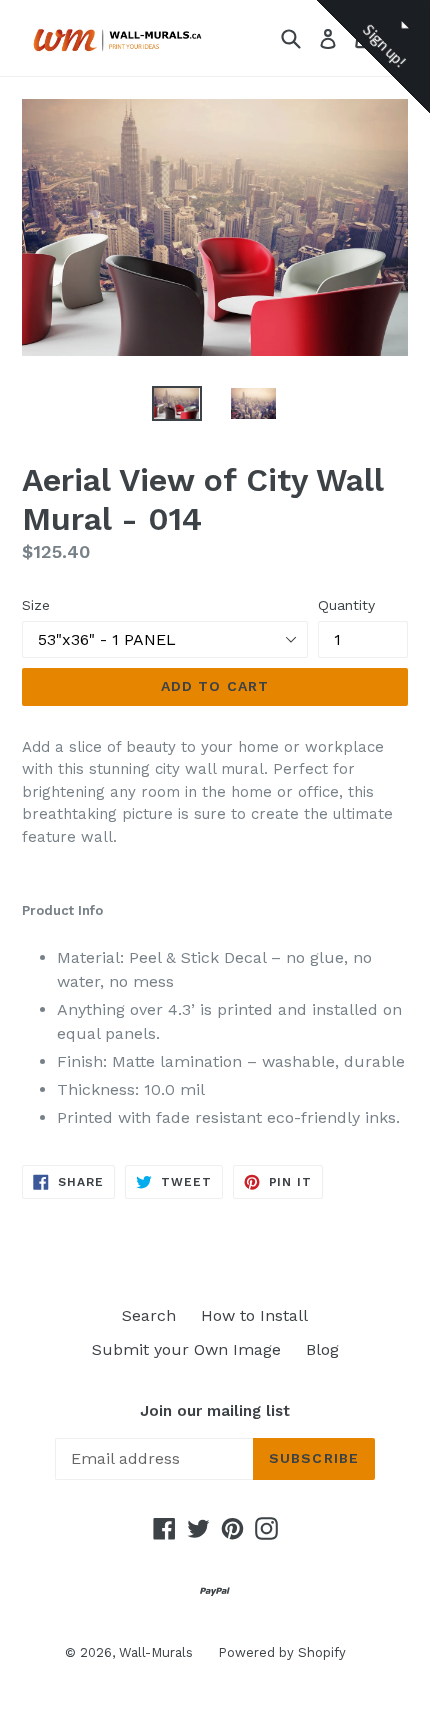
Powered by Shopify (282, 1652)
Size (36, 605)
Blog (322, 1349)
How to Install (254, 1315)
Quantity (346, 605)
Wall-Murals (156, 1652)
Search (149, 1315)
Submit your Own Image (186, 1349)
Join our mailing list (215, 1411)
